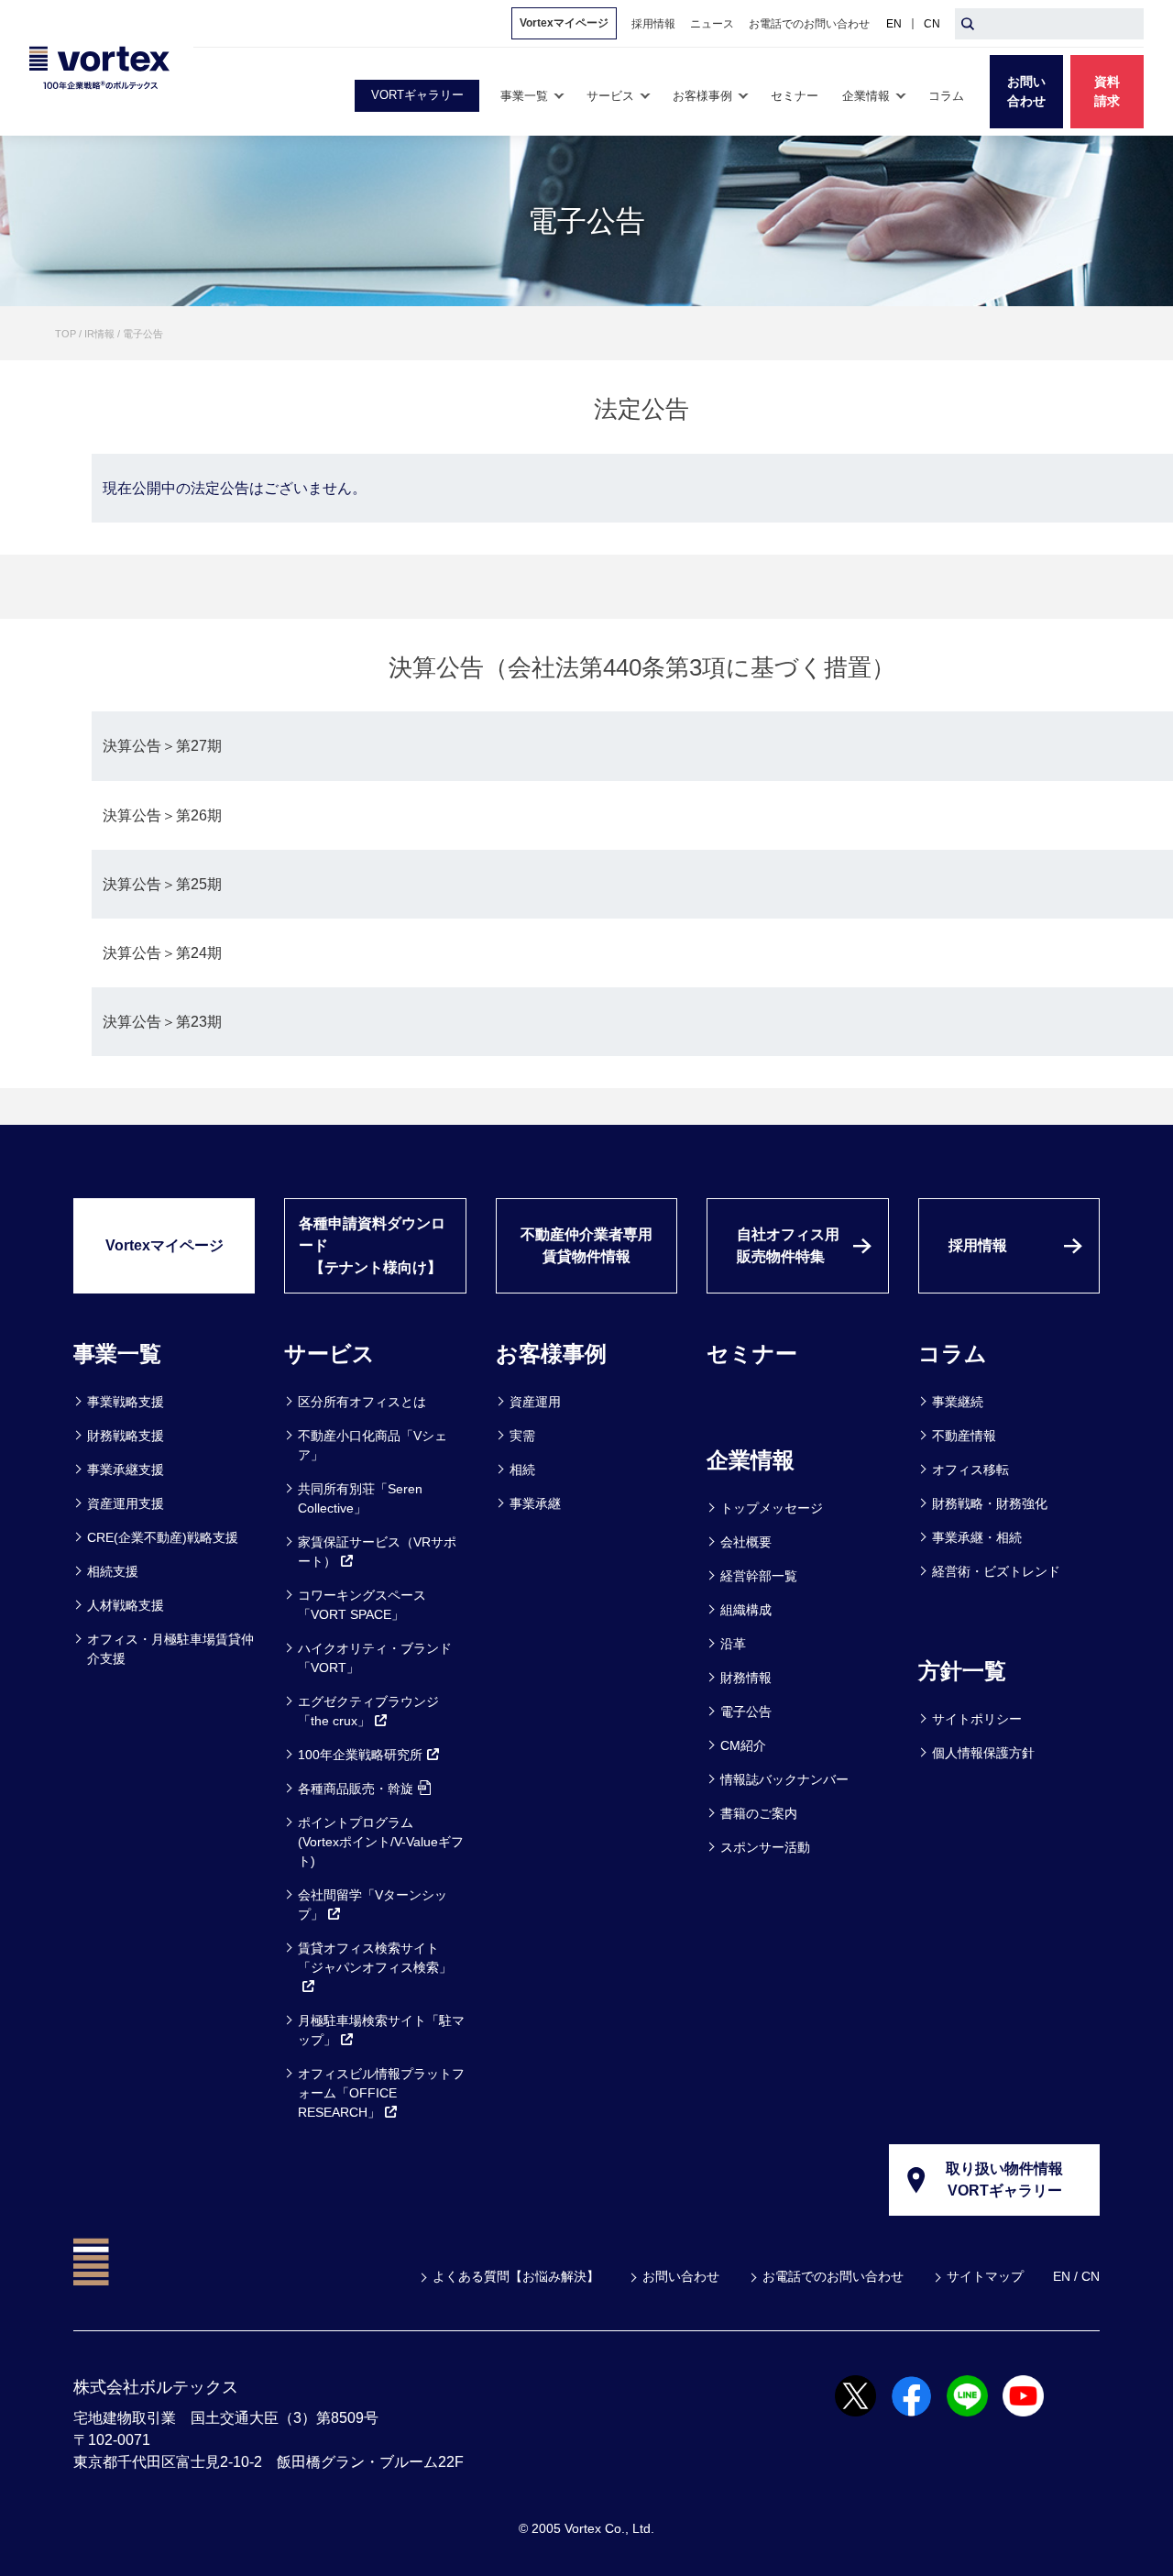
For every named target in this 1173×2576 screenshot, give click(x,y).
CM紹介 (743, 1745)
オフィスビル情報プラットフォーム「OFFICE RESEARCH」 (381, 2093)
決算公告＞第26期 (162, 815)
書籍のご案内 (759, 1813)
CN (932, 24)
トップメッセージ (772, 1508)
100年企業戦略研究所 (360, 1755)
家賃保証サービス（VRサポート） (377, 1552)
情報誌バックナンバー (784, 1779)
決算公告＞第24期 (162, 953)
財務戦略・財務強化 (990, 1503)
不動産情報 (964, 1436)
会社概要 (746, 1542)
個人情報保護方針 (983, 1753)
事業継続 (958, 1402)
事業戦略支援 (126, 1402)
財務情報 (746, 1678)
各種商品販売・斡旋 (356, 1789)
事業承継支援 (126, 1470)
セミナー (752, 1354)
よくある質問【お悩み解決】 (516, 2276)
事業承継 (535, 1503)
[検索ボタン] (968, 24)
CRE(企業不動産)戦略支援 (163, 1537)
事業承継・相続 (977, 1537)
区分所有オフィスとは (362, 1402)
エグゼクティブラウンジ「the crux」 (368, 1711)
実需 (522, 1436)
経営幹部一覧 (759, 1576)
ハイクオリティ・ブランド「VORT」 (375, 1658)
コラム (953, 1354)
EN (894, 24)
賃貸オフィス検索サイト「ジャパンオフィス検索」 (375, 1958)
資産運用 (535, 1402)
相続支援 (113, 1571)
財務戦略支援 (126, 1436)
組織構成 (746, 1610)
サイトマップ (985, 2276)
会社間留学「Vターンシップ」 (373, 1904)
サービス (329, 1354)
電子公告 (746, 1712)
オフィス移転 (970, 1470)
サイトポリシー (977, 1719)
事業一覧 (117, 1354)
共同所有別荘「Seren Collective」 (360, 1498)
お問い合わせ (681, 2276)
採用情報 (978, 1245)
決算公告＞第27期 (162, 746)
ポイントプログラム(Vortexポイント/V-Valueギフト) (381, 1842)
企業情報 (751, 1460)
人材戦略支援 (126, 1605)
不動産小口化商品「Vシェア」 (373, 1445)
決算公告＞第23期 (162, 1022)
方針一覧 (962, 1671)
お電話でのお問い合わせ (833, 2276)
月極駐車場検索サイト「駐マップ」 (381, 2030)
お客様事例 (551, 1354)
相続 (522, 1470)
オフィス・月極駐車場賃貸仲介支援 (170, 1649)
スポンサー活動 (765, 1847)
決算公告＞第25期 (162, 884)
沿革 (733, 1644)
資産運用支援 (126, 1503)
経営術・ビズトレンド (996, 1571)
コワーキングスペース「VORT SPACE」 (362, 1605)
